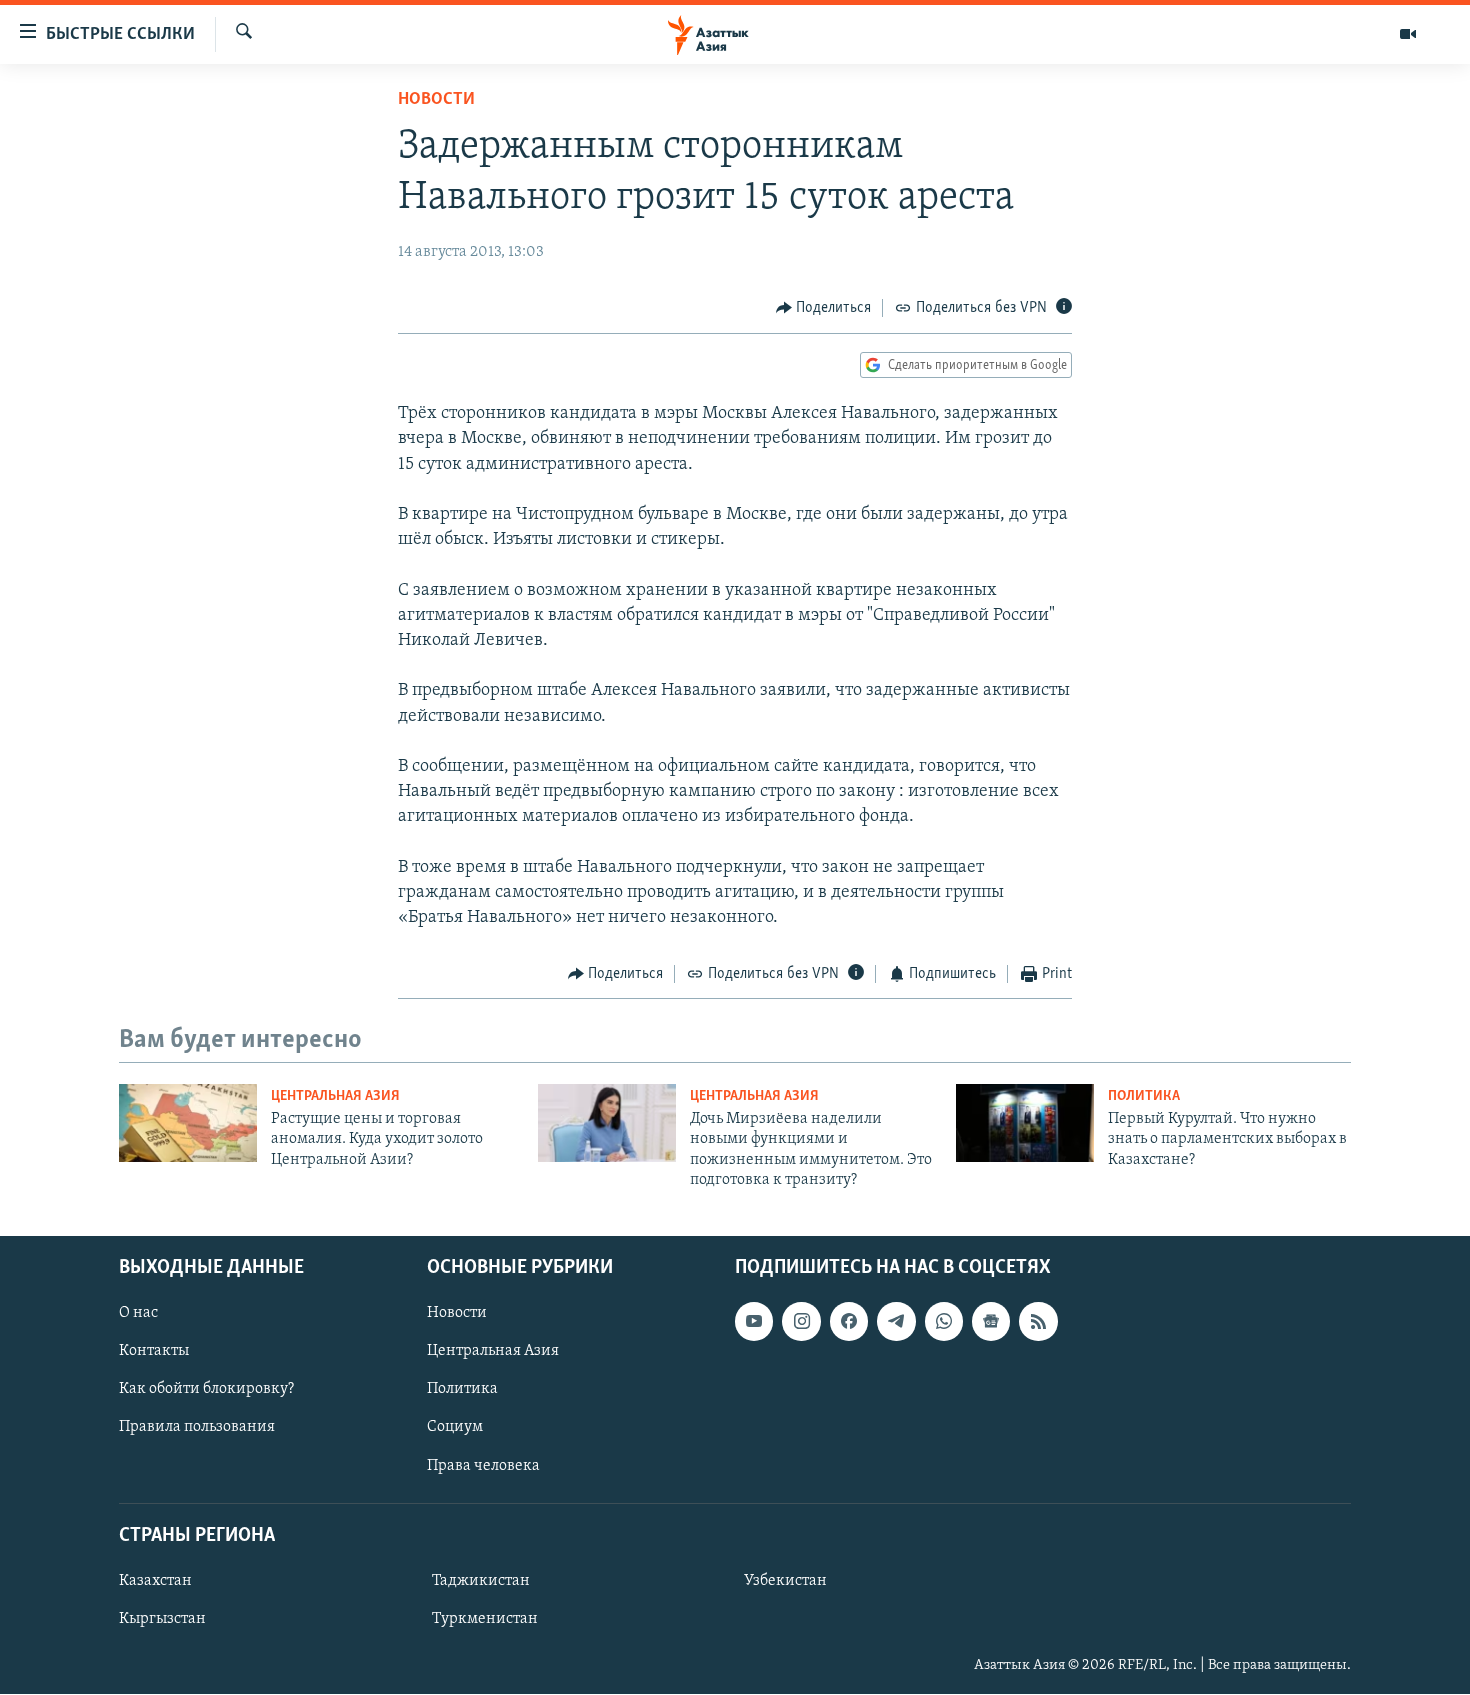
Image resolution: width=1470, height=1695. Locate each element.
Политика (1144, 1096)
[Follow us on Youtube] (754, 1322)
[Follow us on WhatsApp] (944, 1322)
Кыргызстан (162, 1619)
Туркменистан (485, 1619)
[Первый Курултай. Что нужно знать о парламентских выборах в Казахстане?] (1025, 1123)
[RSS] (1038, 1322)
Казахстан (155, 1581)
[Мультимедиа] (1408, 34)
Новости (436, 100)
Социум (455, 1428)
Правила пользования (197, 1428)
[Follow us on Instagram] (801, 1322)
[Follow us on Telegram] (896, 1322)
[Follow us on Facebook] (849, 1322)
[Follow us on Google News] (991, 1322)
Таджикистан (481, 1581)
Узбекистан (785, 1581)
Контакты (154, 1352)
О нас (138, 1314)
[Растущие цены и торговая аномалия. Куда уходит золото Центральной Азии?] (188, 1123)
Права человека (483, 1466)
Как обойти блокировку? (206, 1390)
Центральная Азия (335, 1096)
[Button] (824, 308)
